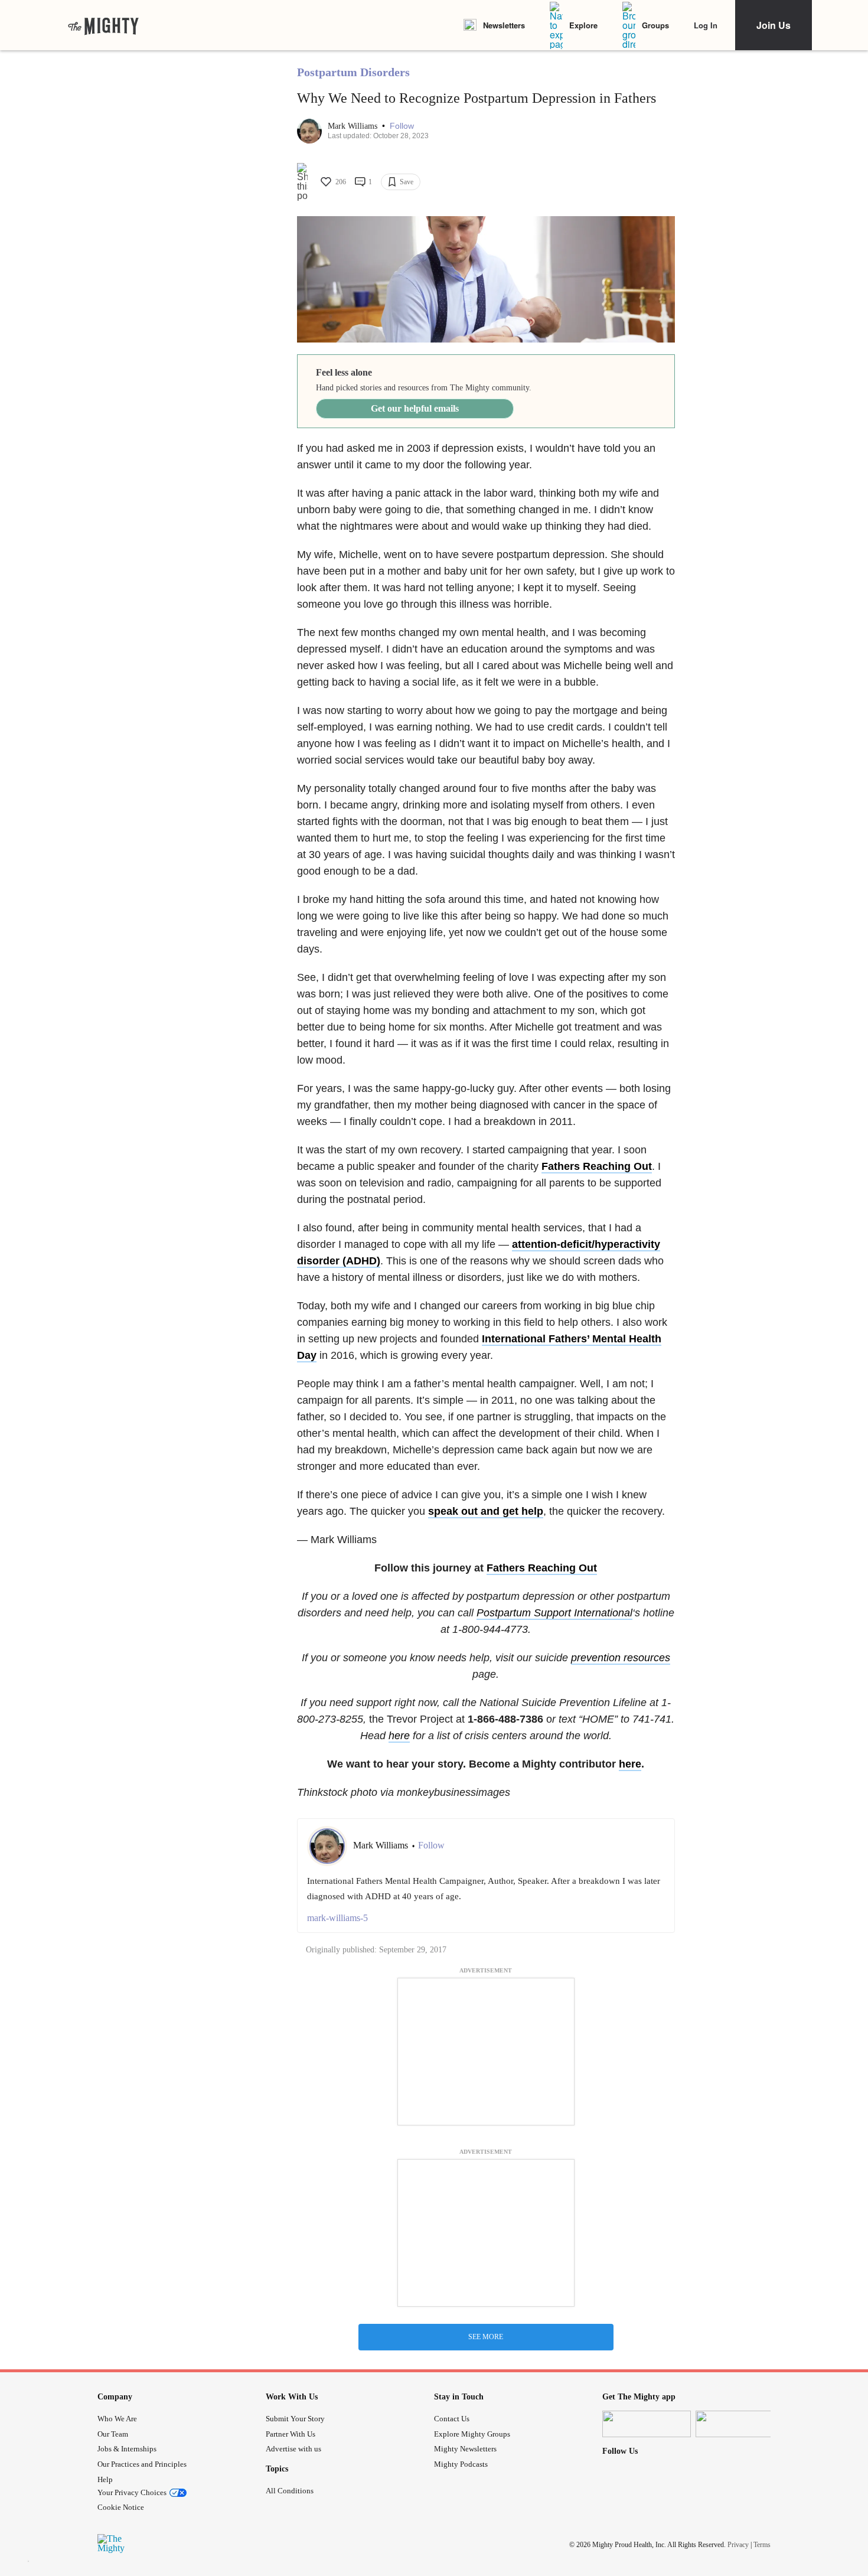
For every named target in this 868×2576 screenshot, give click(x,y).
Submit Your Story (295, 2419)
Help (105, 2479)
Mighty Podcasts (461, 2464)
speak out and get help (486, 1511)
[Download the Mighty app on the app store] (647, 2424)
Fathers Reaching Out (597, 1166)
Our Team (113, 2434)
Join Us (774, 25)
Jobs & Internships (127, 2449)
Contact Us (452, 2419)
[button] (402, 126)
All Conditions (290, 2491)
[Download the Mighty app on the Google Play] (740, 2424)
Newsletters (504, 25)
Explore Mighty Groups (472, 2434)
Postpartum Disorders (353, 72)
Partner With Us (291, 2434)
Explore (583, 25)
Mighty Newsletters (465, 2449)
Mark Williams (354, 126)
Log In (706, 25)
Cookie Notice (121, 2507)
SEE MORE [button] (486, 2337)
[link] (103, 25)
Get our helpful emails (415, 408)
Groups (655, 25)
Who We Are (117, 2419)
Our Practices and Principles (142, 2464)
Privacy (738, 2545)
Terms (762, 2545)
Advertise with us (293, 2449)
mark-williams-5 (337, 1918)
